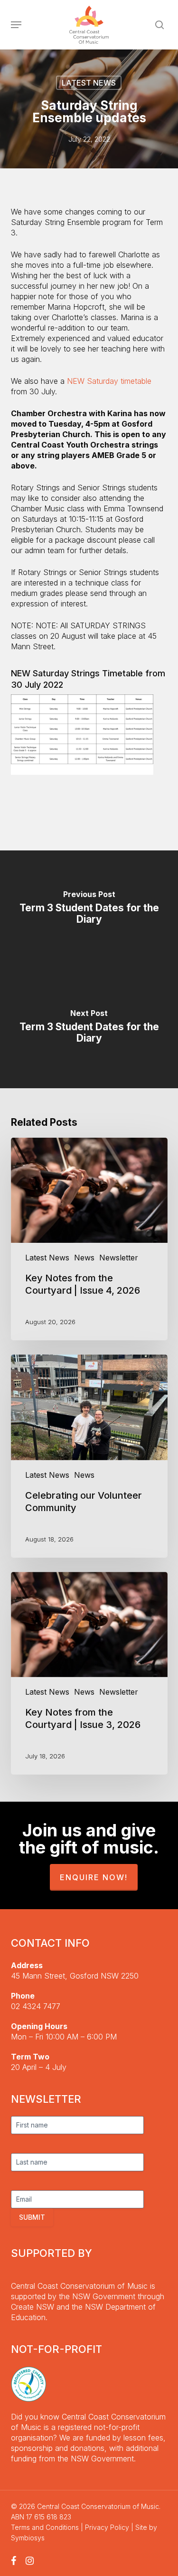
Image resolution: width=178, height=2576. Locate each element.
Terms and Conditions (45, 2527)
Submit (32, 2217)
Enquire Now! (94, 1877)
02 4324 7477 (36, 2006)
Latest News (89, 83)
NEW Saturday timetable (109, 381)
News (84, 1258)
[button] (16, 25)
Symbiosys (28, 2538)
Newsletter (119, 1258)
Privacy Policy (107, 2527)
